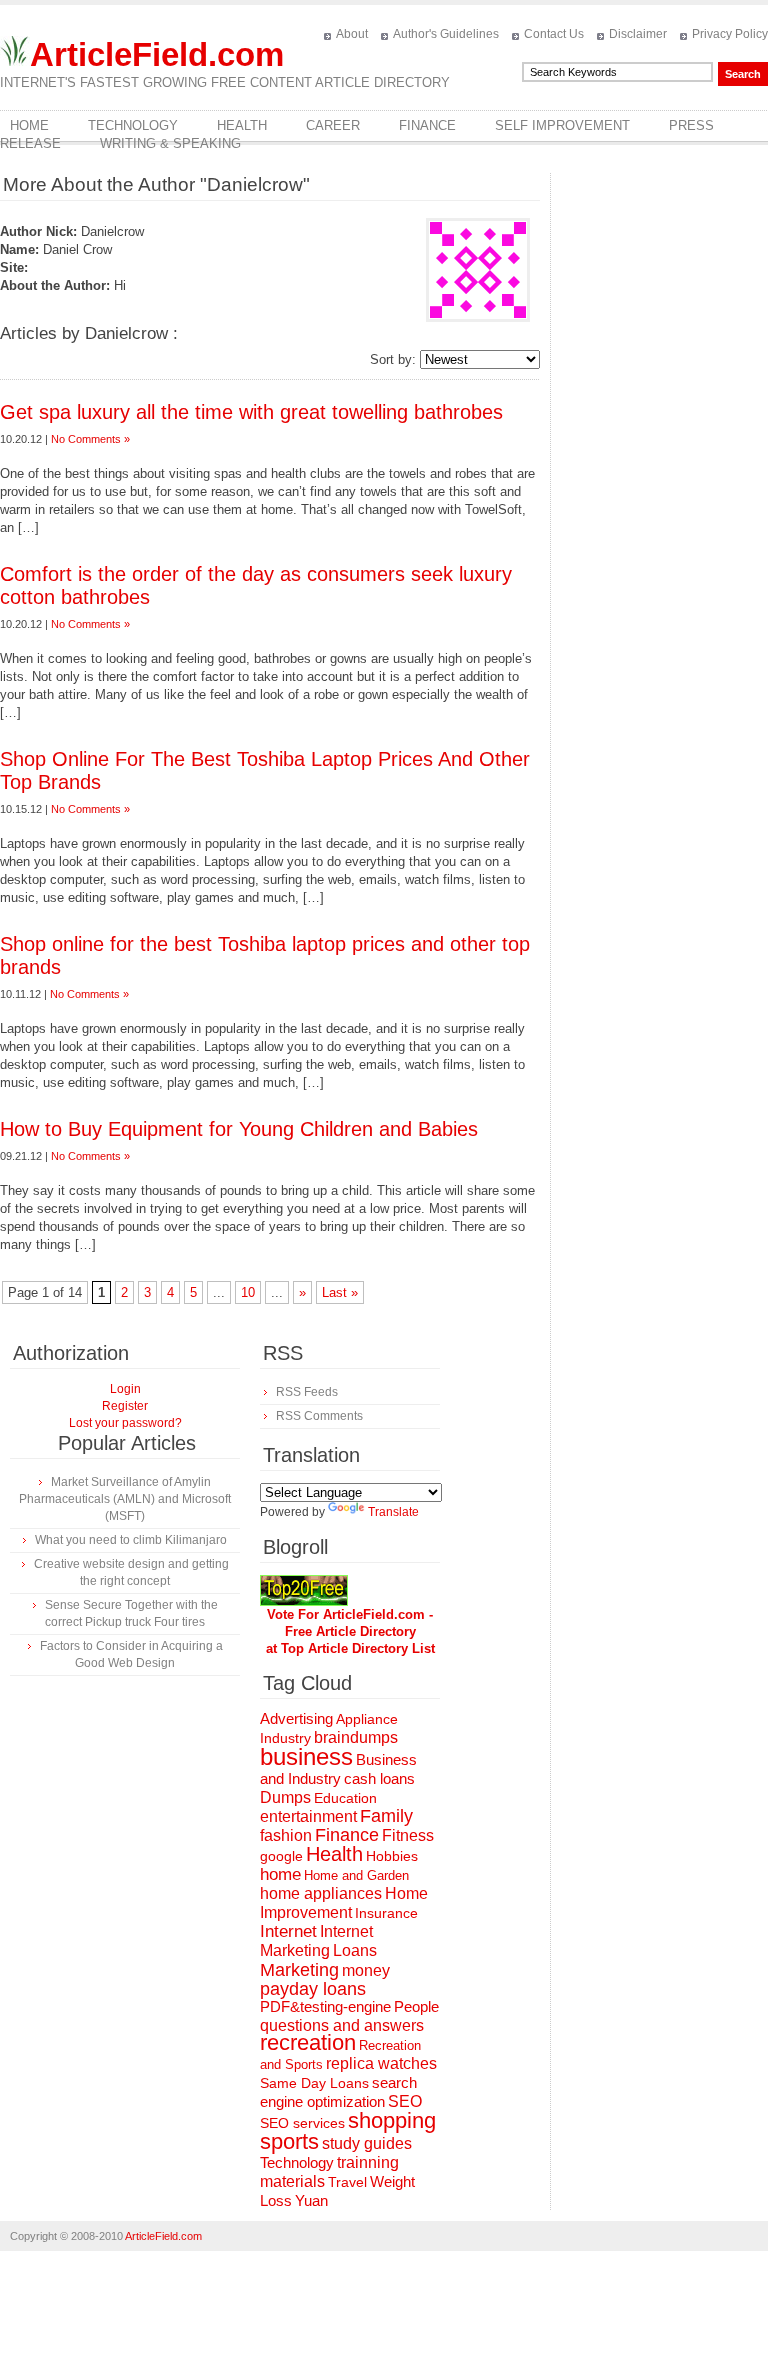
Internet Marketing (316, 1940)
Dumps (285, 1797)
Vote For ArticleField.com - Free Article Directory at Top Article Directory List (350, 1631)
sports (289, 2141)
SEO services (302, 2123)
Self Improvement (562, 125)
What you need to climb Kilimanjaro (131, 1540)
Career (333, 125)
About (352, 34)
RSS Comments (319, 1416)
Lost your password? (125, 1423)
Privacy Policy (730, 34)
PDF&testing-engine (325, 2007)
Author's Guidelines (446, 34)
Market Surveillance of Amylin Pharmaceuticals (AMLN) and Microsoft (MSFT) (125, 1499)
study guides (367, 2143)
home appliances (321, 1893)
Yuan (311, 2200)
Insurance (386, 1913)
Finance (427, 125)
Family (386, 1816)
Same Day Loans (314, 2083)
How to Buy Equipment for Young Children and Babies (239, 1129)
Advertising (296, 1719)
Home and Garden (356, 1875)
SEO (405, 2101)
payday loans (313, 1989)
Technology (133, 125)
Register (125, 1406)
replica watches (381, 2063)
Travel (347, 2182)
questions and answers (342, 2025)
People (416, 2006)
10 (248, 1292)
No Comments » (90, 439)
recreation (308, 2042)
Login (125, 1389)
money (366, 1970)
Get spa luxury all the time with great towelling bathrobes (251, 412)
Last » (340, 1292)
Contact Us (554, 34)
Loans (355, 1950)
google (281, 1856)
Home (29, 125)
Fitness (408, 1835)
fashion (286, 1835)
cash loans (379, 1778)
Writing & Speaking (170, 143)
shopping (392, 2120)
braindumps (356, 1737)
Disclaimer (638, 34)
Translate (393, 1512)
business (306, 1756)
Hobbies (392, 1856)
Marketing (299, 1969)
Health (242, 125)
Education (345, 1798)
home (280, 1874)
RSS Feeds (307, 1392)
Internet (288, 1931)
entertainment (308, 1816)
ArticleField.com (157, 54)
